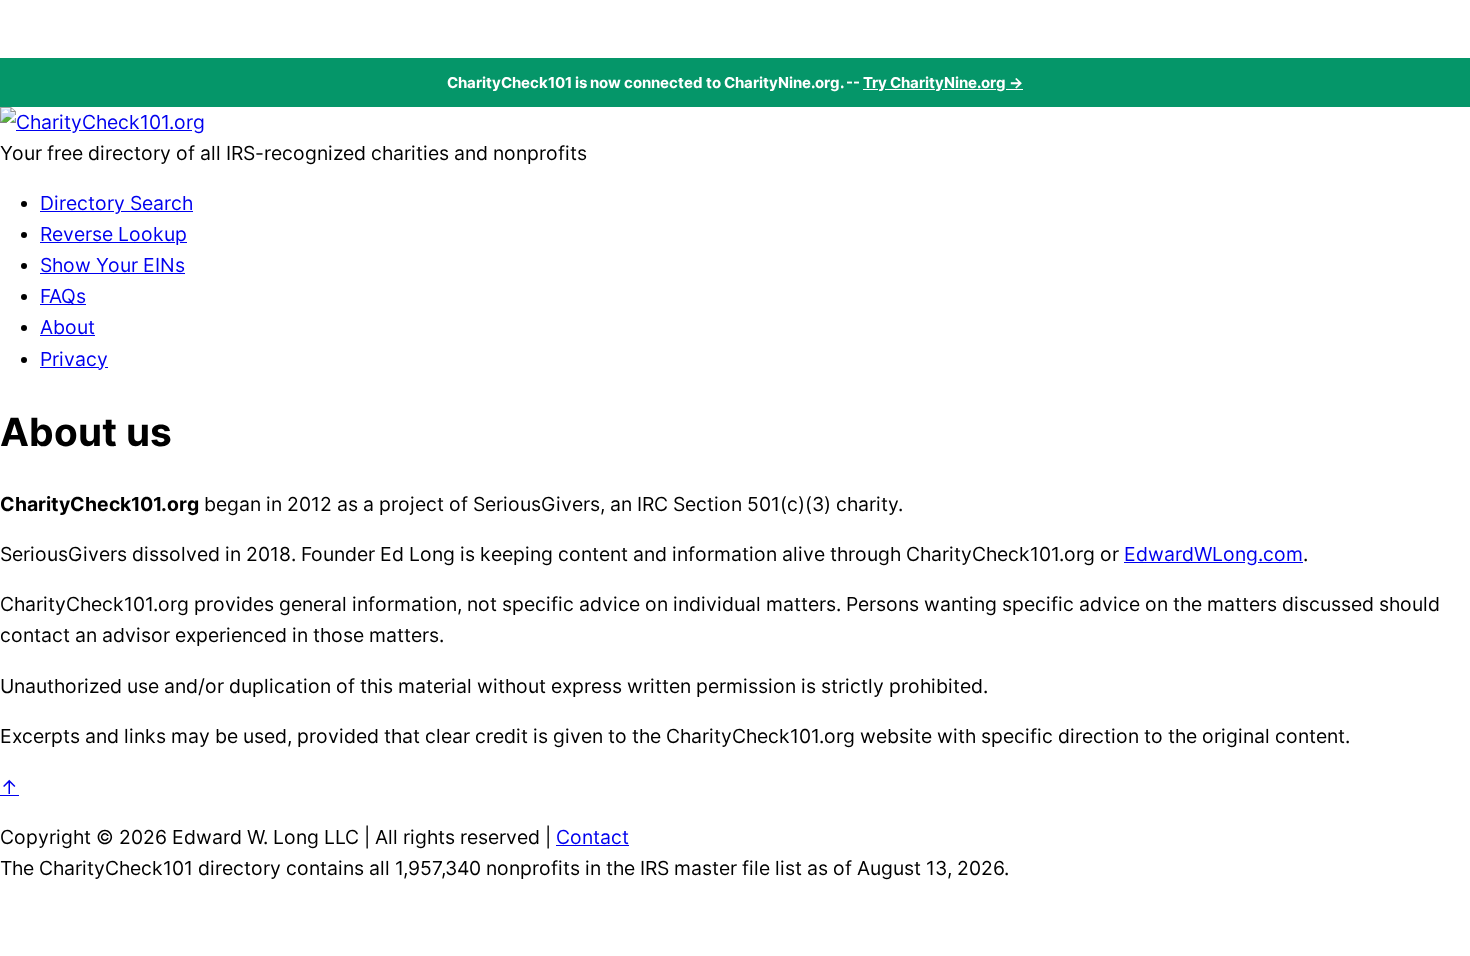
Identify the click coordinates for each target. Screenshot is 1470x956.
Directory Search (116, 203)
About (67, 327)
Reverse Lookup (113, 234)
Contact (592, 837)
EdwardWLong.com (1213, 554)
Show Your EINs (112, 265)
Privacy (74, 359)
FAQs (63, 296)
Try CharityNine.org (934, 82)
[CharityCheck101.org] (102, 122)
